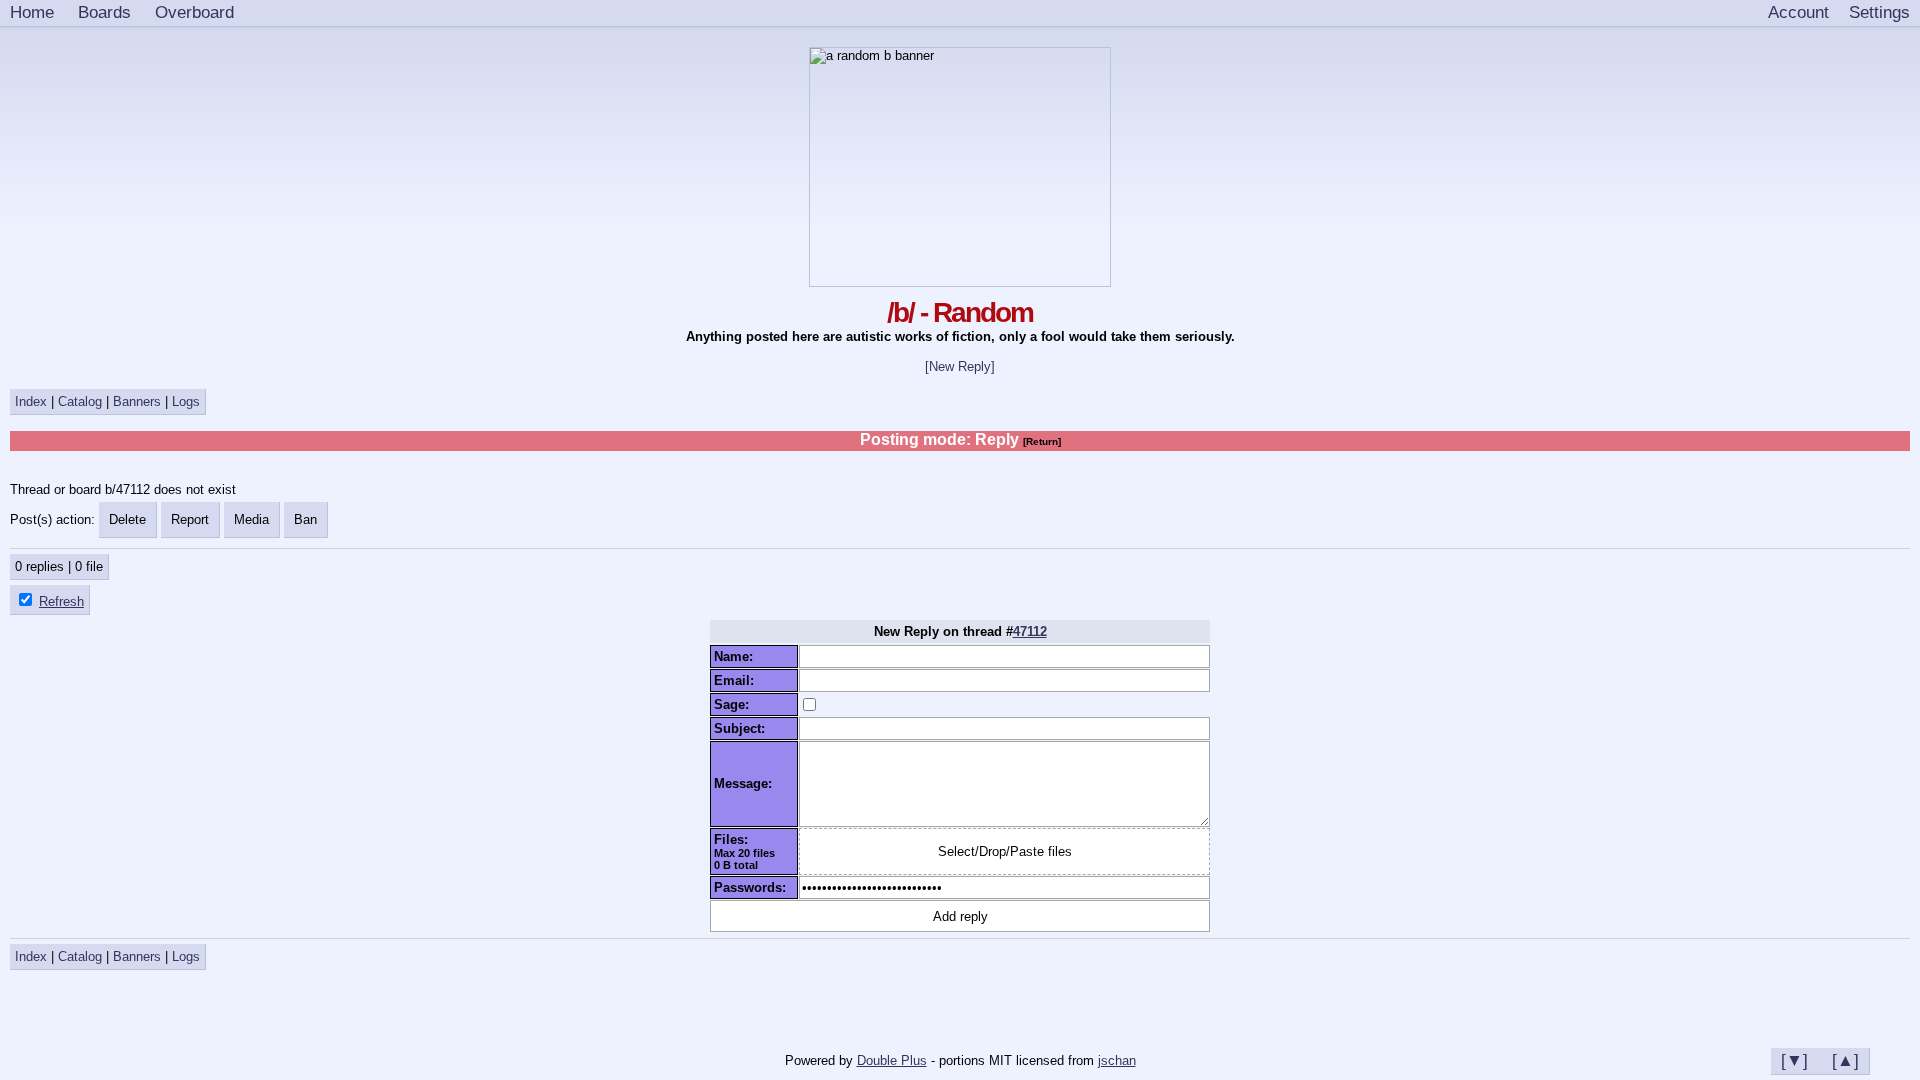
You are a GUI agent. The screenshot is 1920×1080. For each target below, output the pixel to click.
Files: (735, 839)
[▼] (1794, 1060)
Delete (127, 519)
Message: (747, 783)
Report (190, 519)
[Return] (1042, 441)
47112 (1030, 631)
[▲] (1845, 1060)
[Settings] (1879, 13)
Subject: (743, 728)
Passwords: (754, 887)
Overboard (194, 12)
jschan (1117, 1060)
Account (1798, 12)
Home (32, 12)
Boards (104, 12)
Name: (737, 656)
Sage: (735, 704)
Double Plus (892, 1060)
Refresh (61, 601)
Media (251, 519)
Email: (738, 680)
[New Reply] (960, 366)
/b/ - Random (960, 312)
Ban (305, 519)
